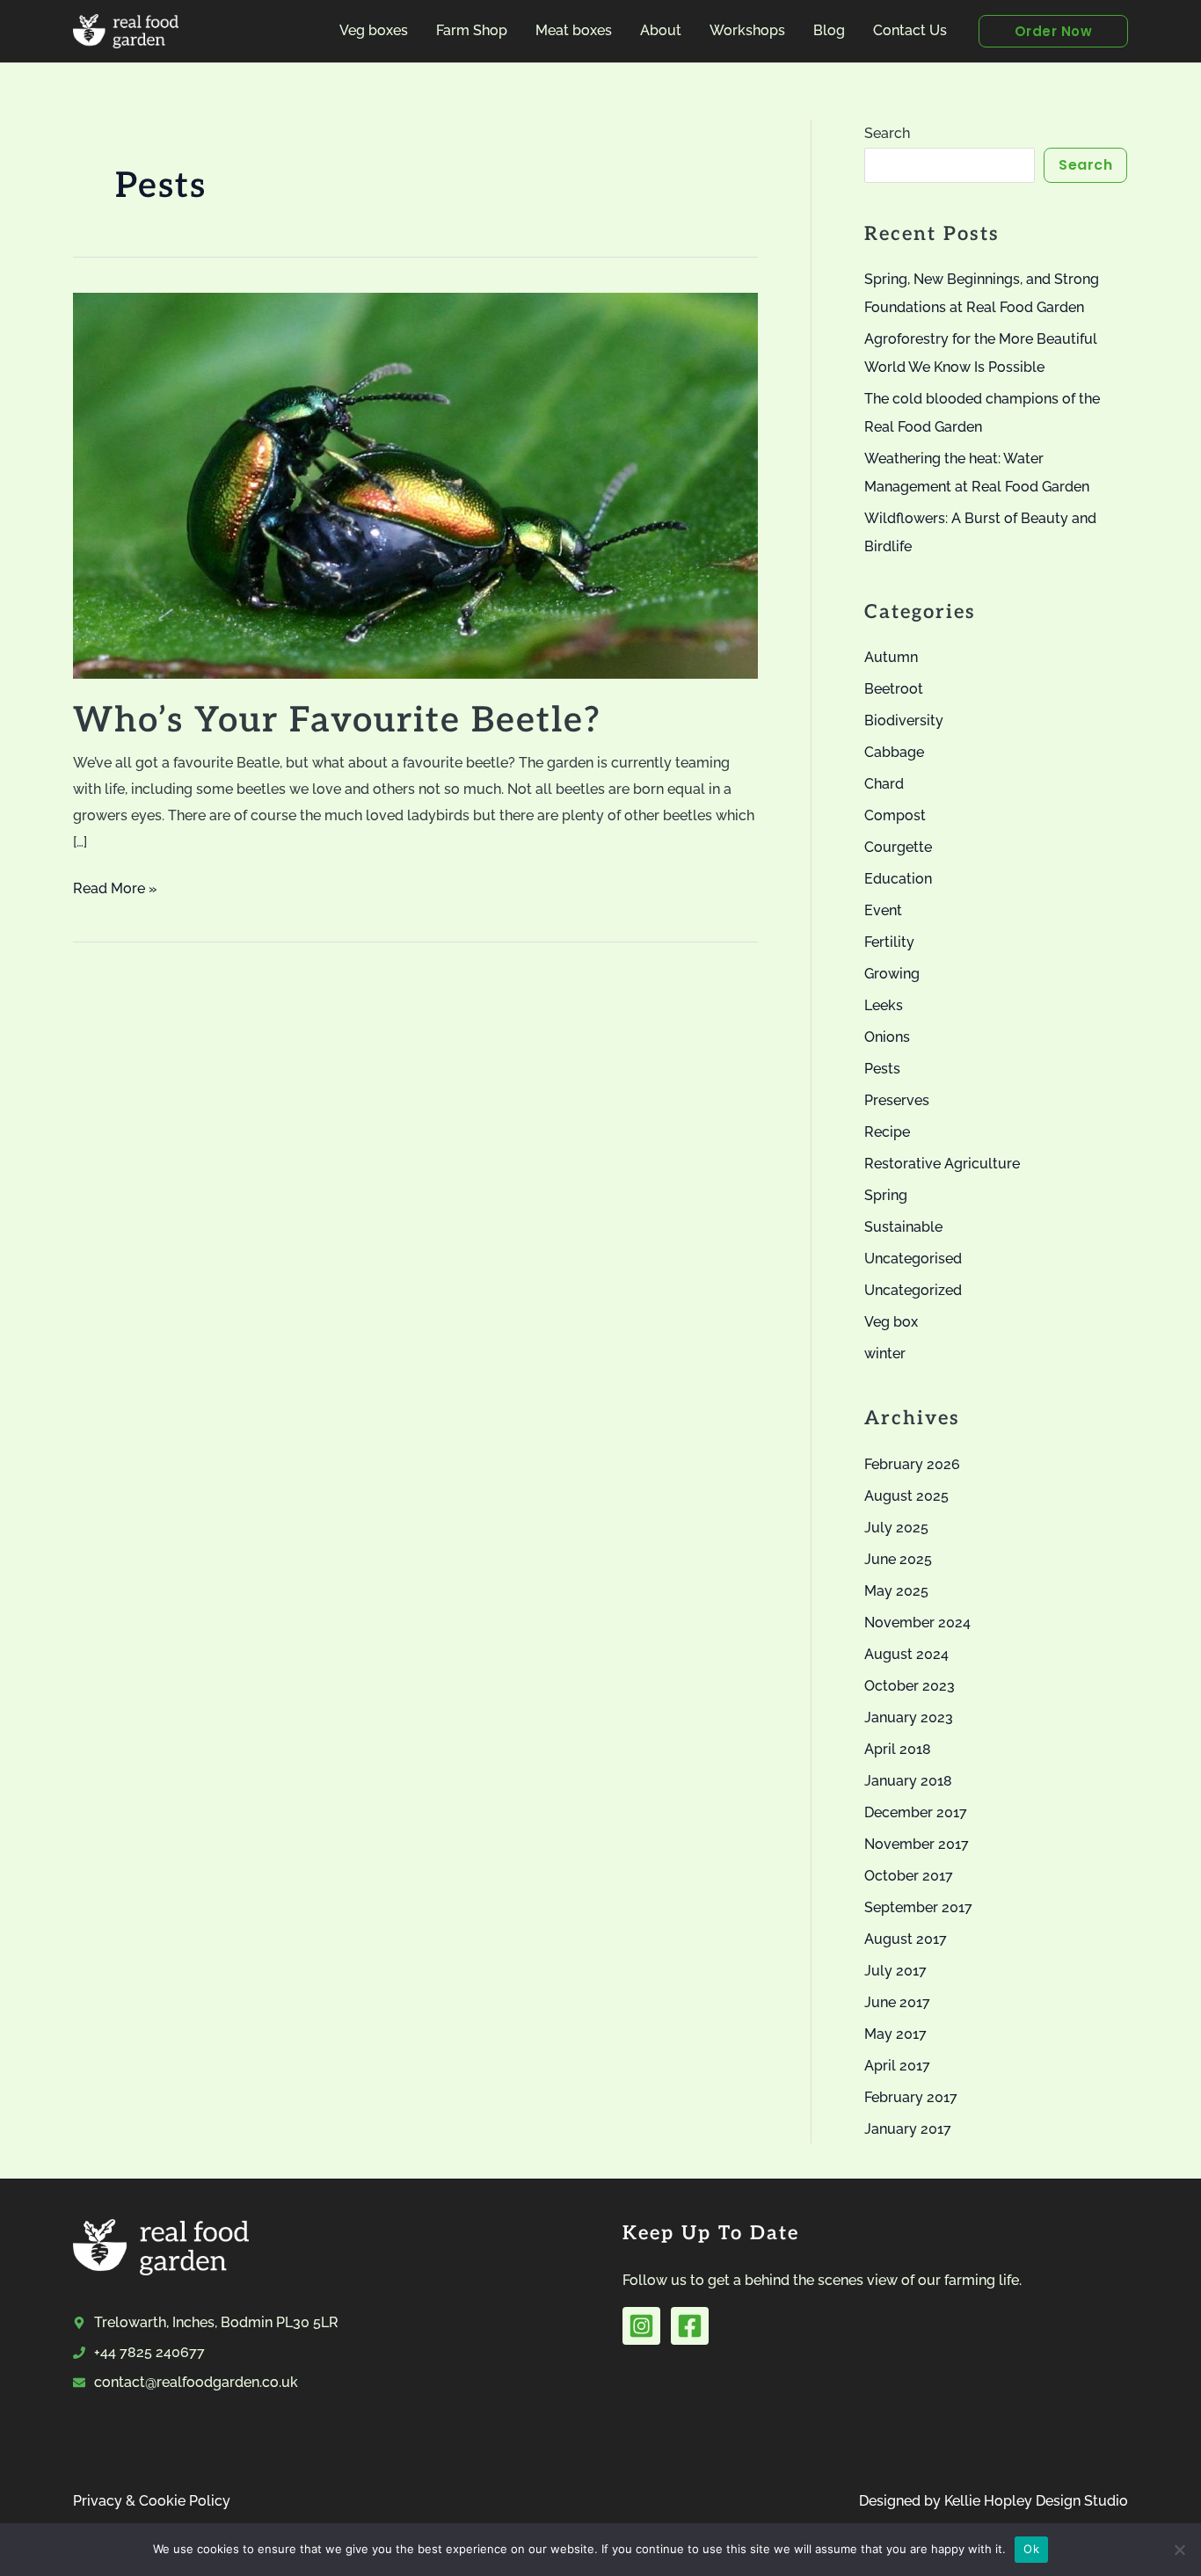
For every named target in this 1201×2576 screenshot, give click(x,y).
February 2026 (912, 1464)
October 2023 (910, 1686)
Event (883, 910)
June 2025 (898, 1559)
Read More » (115, 891)
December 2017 (916, 1812)
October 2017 (909, 1876)
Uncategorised (913, 1259)
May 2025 (896, 1591)
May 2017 (895, 2034)
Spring (886, 1195)
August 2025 (906, 1496)
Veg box (891, 1322)
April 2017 (897, 2066)
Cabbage (894, 752)
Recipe (887, 1132)
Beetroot (894, 689)
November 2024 (917, 1623)
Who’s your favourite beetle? (337, 721)
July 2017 (895, 1971)
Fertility (889, 942)
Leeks (884, 1005)
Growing (892, 974)
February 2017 (911, 2097)
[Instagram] (641, 2326)
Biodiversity (904, 720)
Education (898, 879)
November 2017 (917, 1844)
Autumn (891, 657)
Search (887, 133)
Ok (1031, 2549)
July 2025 (896, 1528)
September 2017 (918, 1907)
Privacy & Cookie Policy (152, 2501)
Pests (882, 1069)
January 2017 (908, 2129)
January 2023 (909, 1717)
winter (885, 1353)
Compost (895, 815)
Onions (887, 1037)
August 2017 (906, 1939)
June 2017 (897, 2002)
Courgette (898, 847)
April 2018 (898, 1749)
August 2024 (906, 1654)
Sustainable (903, 1227)
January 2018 (908, 1781)
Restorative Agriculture (942, 1164)
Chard (884, 784)
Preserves (897, 1100)
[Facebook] (690, 2326)
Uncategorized (913, 1290)
